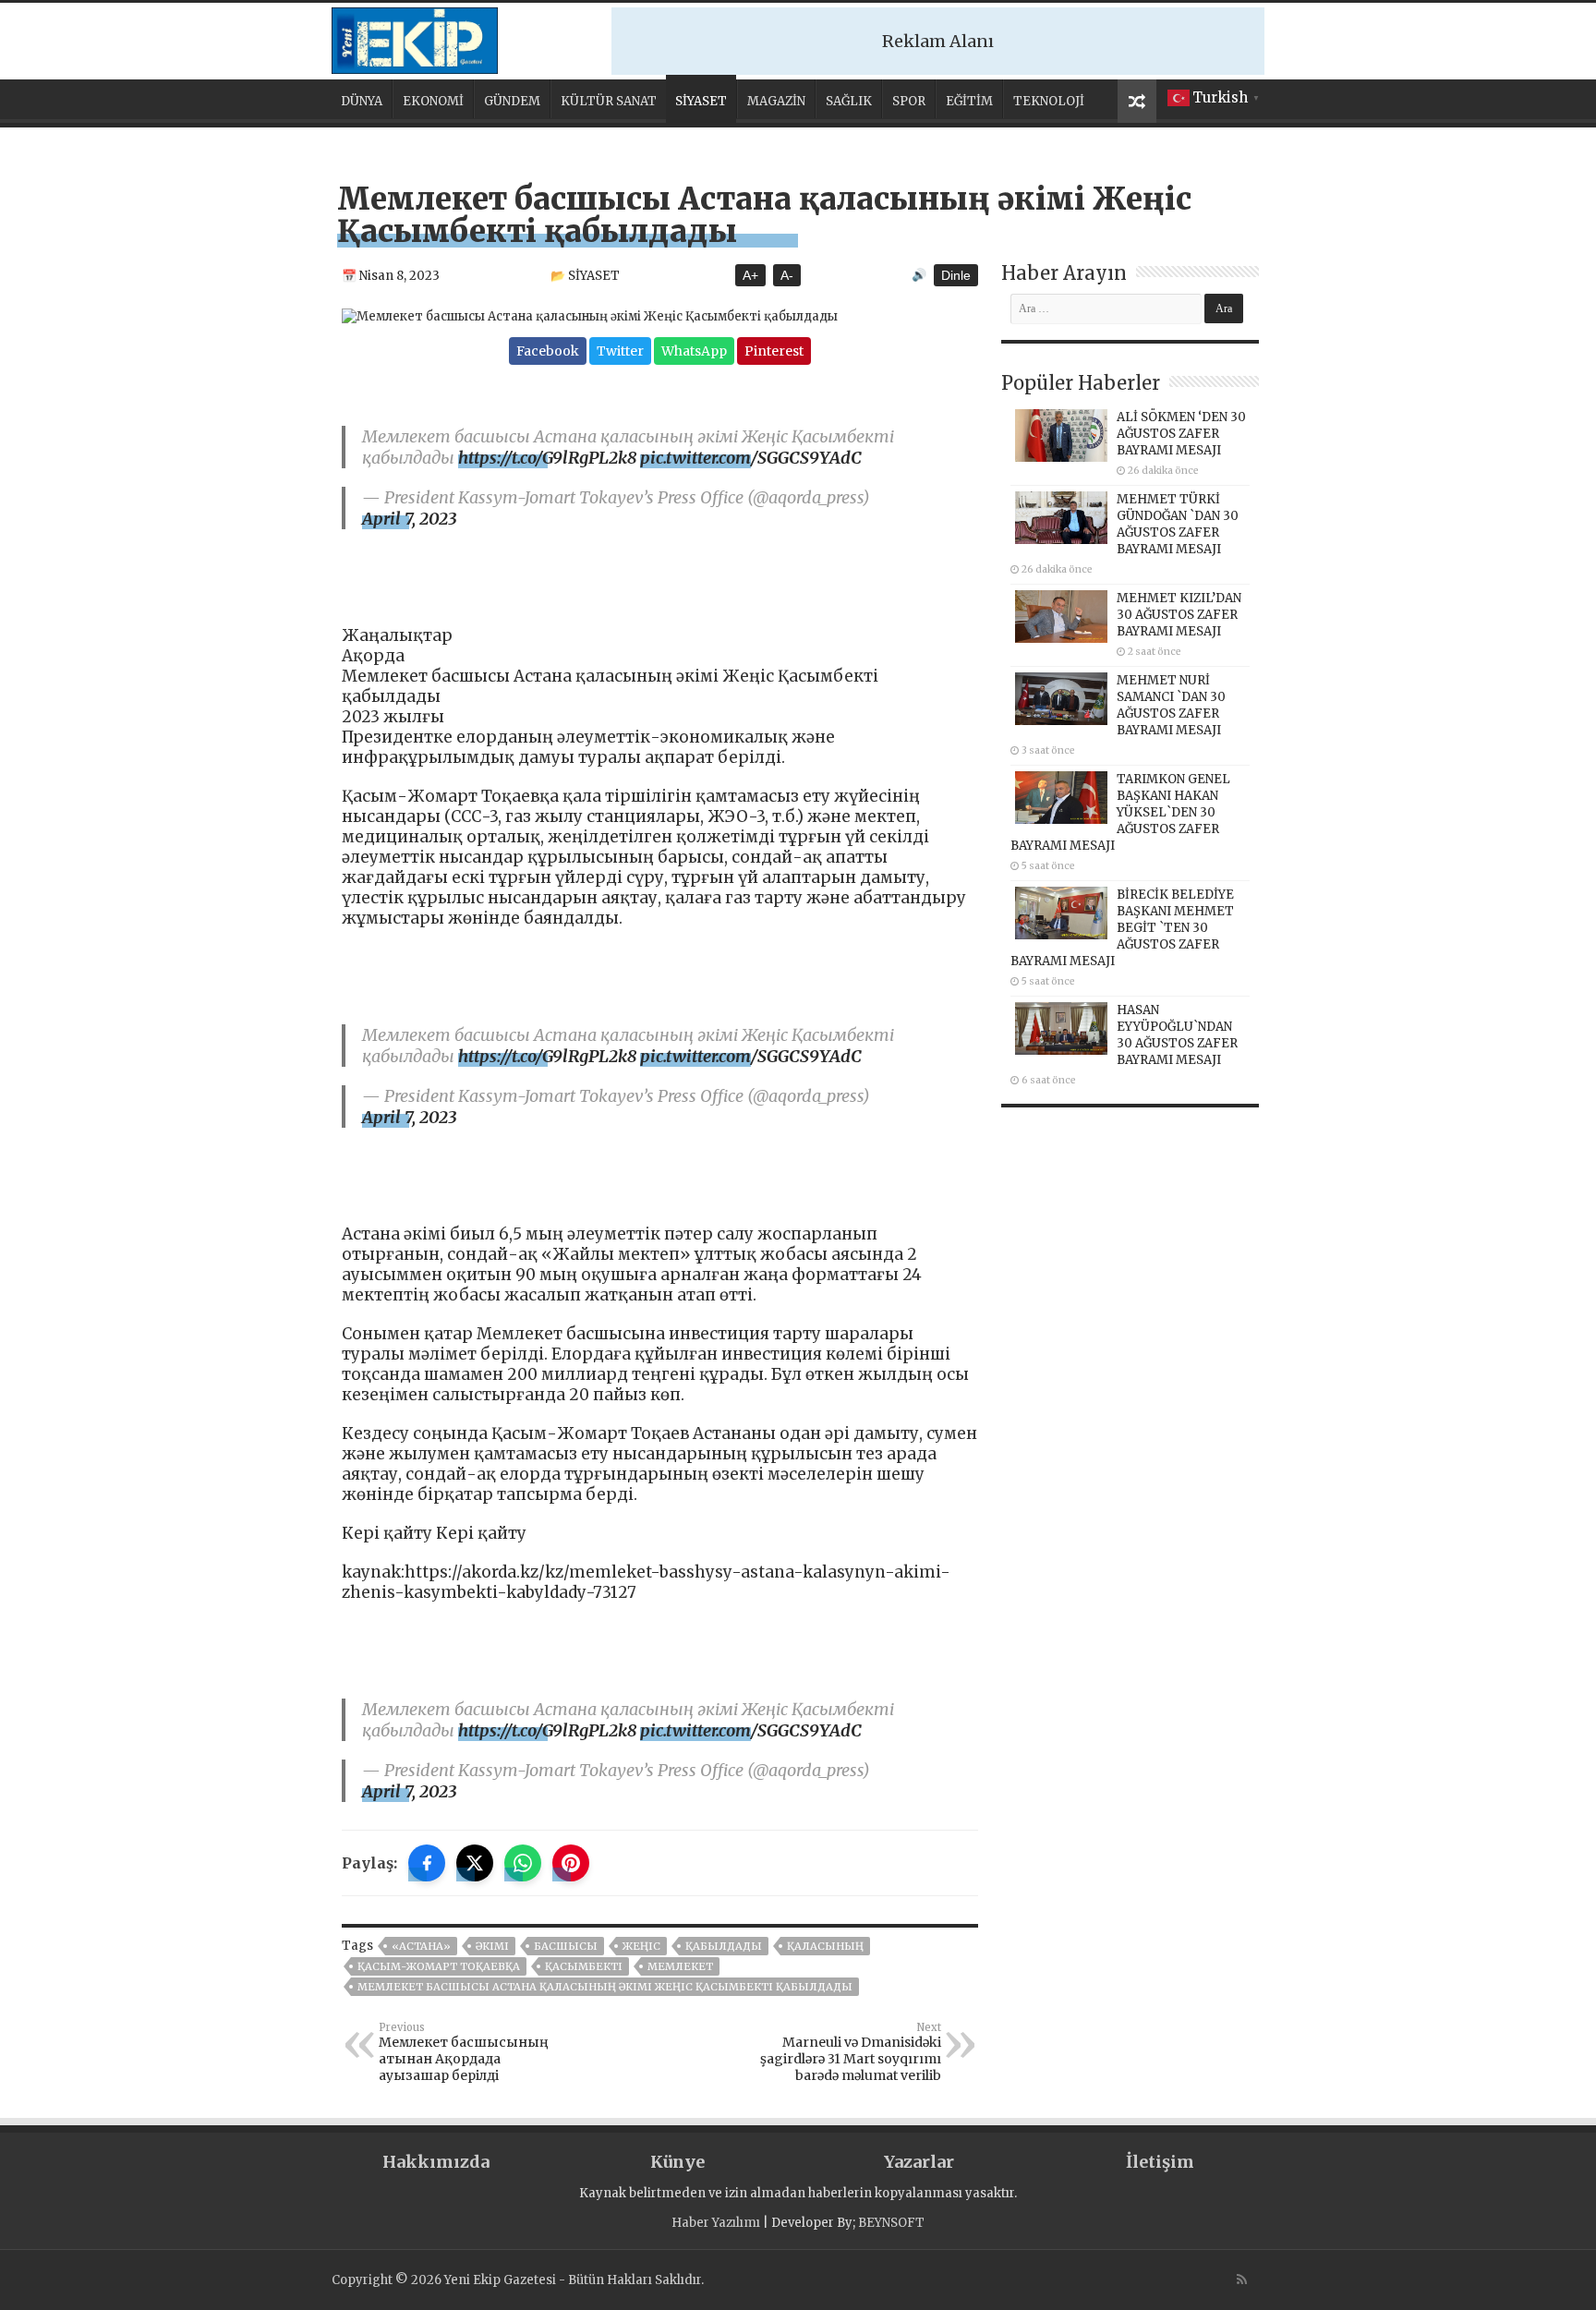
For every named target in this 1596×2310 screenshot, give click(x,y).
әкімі (492, 1946)
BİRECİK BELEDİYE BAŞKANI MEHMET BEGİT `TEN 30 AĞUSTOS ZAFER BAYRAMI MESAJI (1122, 928)
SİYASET (701, 101)
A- (787, 275)
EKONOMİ (433, 101)
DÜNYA (362, 101)
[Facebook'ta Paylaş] (427, 1863)
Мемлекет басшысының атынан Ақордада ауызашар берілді (464, 2052)
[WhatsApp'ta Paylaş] (523, 1863)
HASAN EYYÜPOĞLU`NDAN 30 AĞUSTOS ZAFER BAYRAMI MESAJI (1177, 1035)
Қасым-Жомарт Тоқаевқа (439, 1966)
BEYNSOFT (891, 2223)
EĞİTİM (969, 101)
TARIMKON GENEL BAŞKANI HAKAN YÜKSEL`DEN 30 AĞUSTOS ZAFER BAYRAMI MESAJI (1120, 812)
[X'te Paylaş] (475, 1863)
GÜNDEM (512, 101)
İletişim (1160, 2162)
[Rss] (1242, 2280)
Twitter (620, 351)
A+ (750, 275)
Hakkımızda (436, 2162)
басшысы (566, 1946)
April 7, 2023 (409, 519)
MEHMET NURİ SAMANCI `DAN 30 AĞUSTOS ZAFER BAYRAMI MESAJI (1171, 705)
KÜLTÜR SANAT (609, 101)
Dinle (956, 275)
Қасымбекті (584, 1966)
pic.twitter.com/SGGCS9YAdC (751, 458)
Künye (677, 2162)
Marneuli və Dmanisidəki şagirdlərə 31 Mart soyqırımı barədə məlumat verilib (851, 2052)
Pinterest (774, 351)
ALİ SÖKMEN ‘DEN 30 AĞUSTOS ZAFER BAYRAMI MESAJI (1181, 434)
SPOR (909, 101)
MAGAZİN (776, 101)
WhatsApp (694, 351)
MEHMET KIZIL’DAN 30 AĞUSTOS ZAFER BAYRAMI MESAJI (1179, 615)
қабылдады (724, 1946)
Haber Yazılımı (716, 2223)
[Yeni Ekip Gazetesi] (415, 38)
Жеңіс (641, 1946)
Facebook (548, 351)
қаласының (825, 1946)
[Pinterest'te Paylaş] (571, 1863)
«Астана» (421, 1946)
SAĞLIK (849, 101)
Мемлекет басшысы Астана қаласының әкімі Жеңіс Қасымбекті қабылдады (605, 1987)
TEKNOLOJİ (1049, 101)
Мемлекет (680, 1966)
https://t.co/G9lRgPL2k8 (547, 458)
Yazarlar (919, 2162)
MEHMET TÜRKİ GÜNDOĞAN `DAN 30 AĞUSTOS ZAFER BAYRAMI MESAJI (1178, 524)
